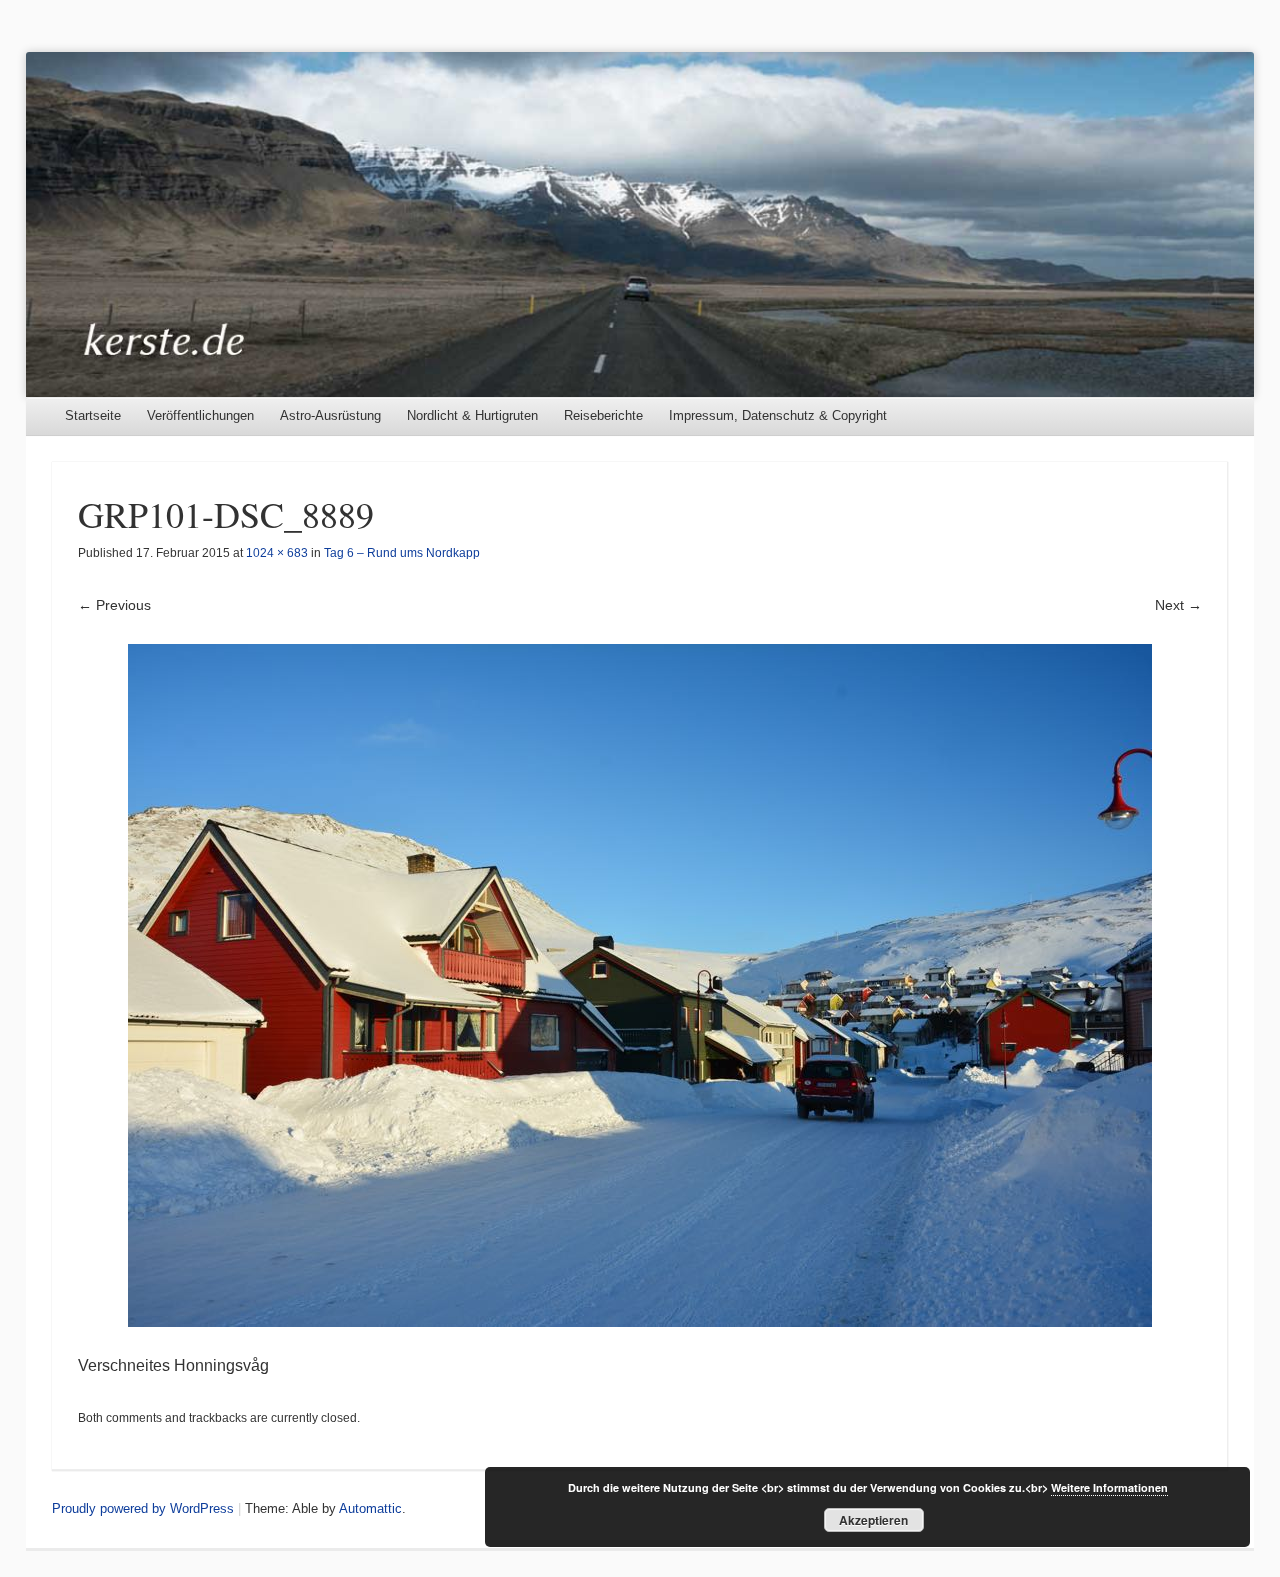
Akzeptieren (873, 1520)
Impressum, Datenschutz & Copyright (778, 415)
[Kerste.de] (640, 225)
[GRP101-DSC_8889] (640, 985)
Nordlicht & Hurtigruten (472, 415)
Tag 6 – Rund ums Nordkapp (402, 553)
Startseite (93, 415)
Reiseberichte (603, 415)
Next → (1178, 605)
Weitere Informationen (1109, 1487)
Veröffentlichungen (200, 415)
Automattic (370, 1508)
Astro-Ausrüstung (330, 415)
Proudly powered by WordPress (143, 1508)
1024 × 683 (277, 553)
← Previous (114, 605)
